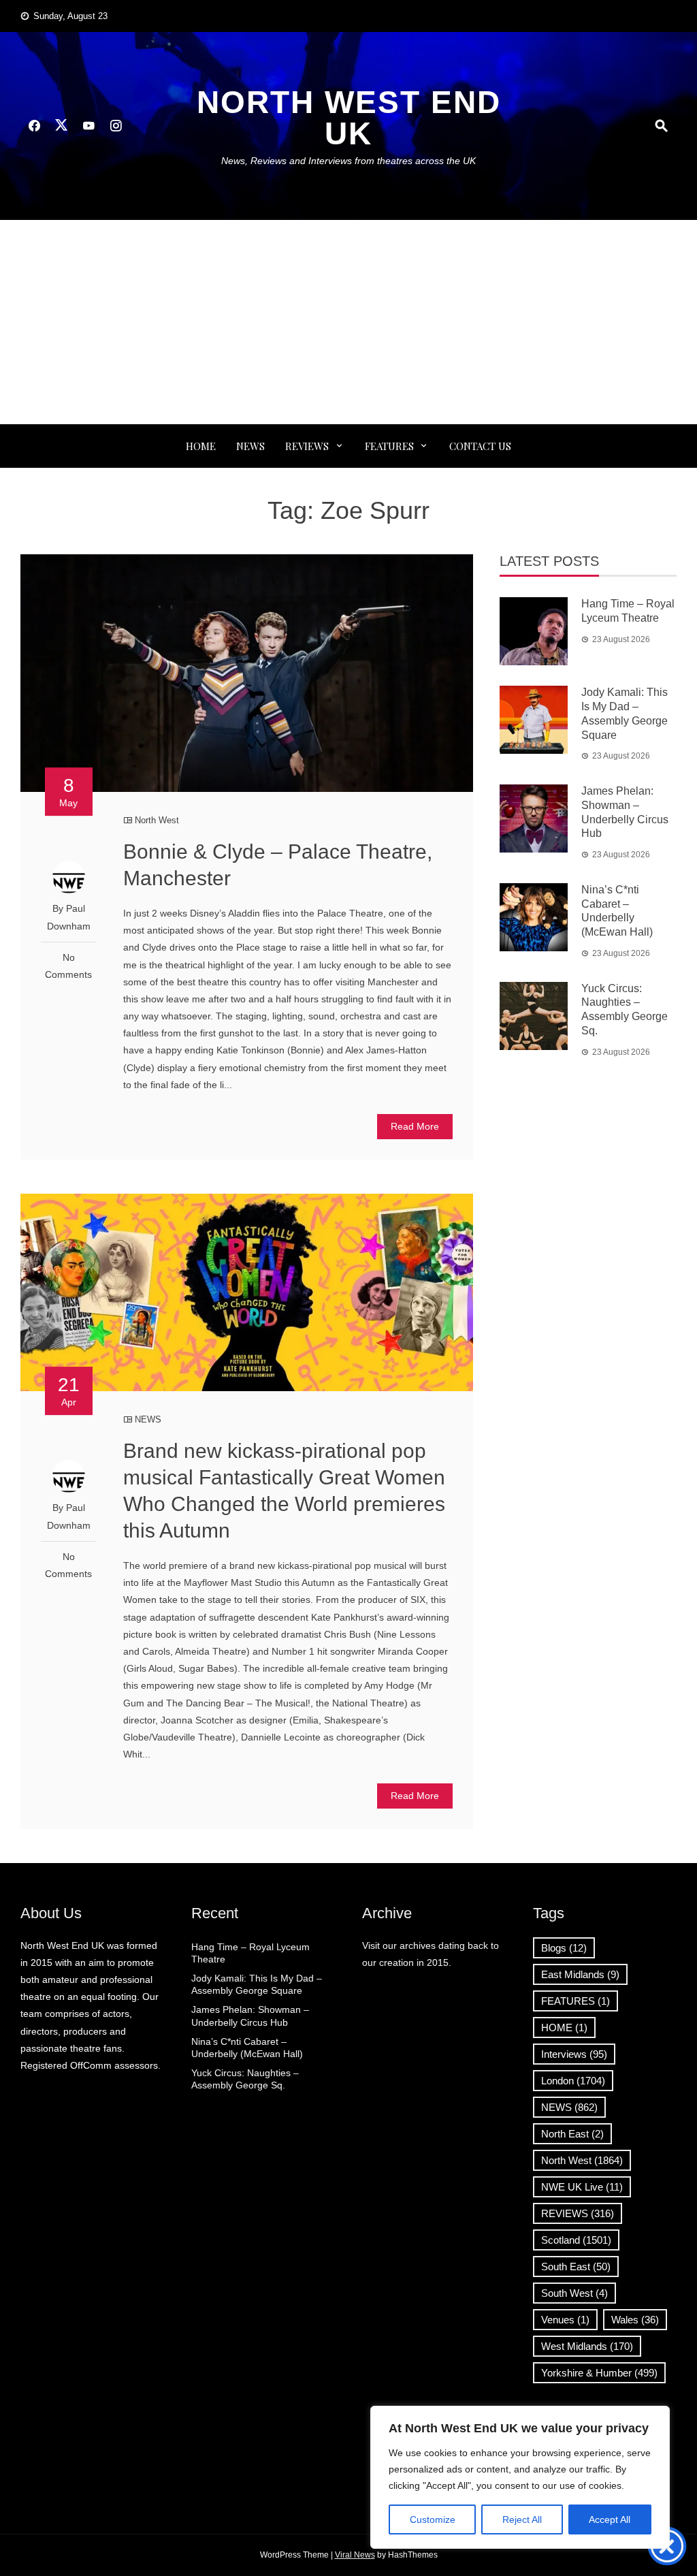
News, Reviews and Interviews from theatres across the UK (348, 161)
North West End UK (349, 118)
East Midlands (580, 1974)
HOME (564, 2028)
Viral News (355, 2555)
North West (157, 820)
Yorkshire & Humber (599, 2373)
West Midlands (587, 2346)
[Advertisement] (348, 322)
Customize (433, 2519)
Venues (565, 2320)
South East (576, 2267)
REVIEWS (307, 446)
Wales (635, 2320)
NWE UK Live (582, 2187)
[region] (520, 2477)
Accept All (610, 2519)
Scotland (576, 2240)
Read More (415, 1126)
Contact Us (480, 446)
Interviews (574, 2054)
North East (572, 2134)
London (573, 2081)
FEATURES (389, 446)
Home (201, 446)
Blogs (564, 1948)
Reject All (522, 2519)
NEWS (250, 446)
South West (574, 2293)
